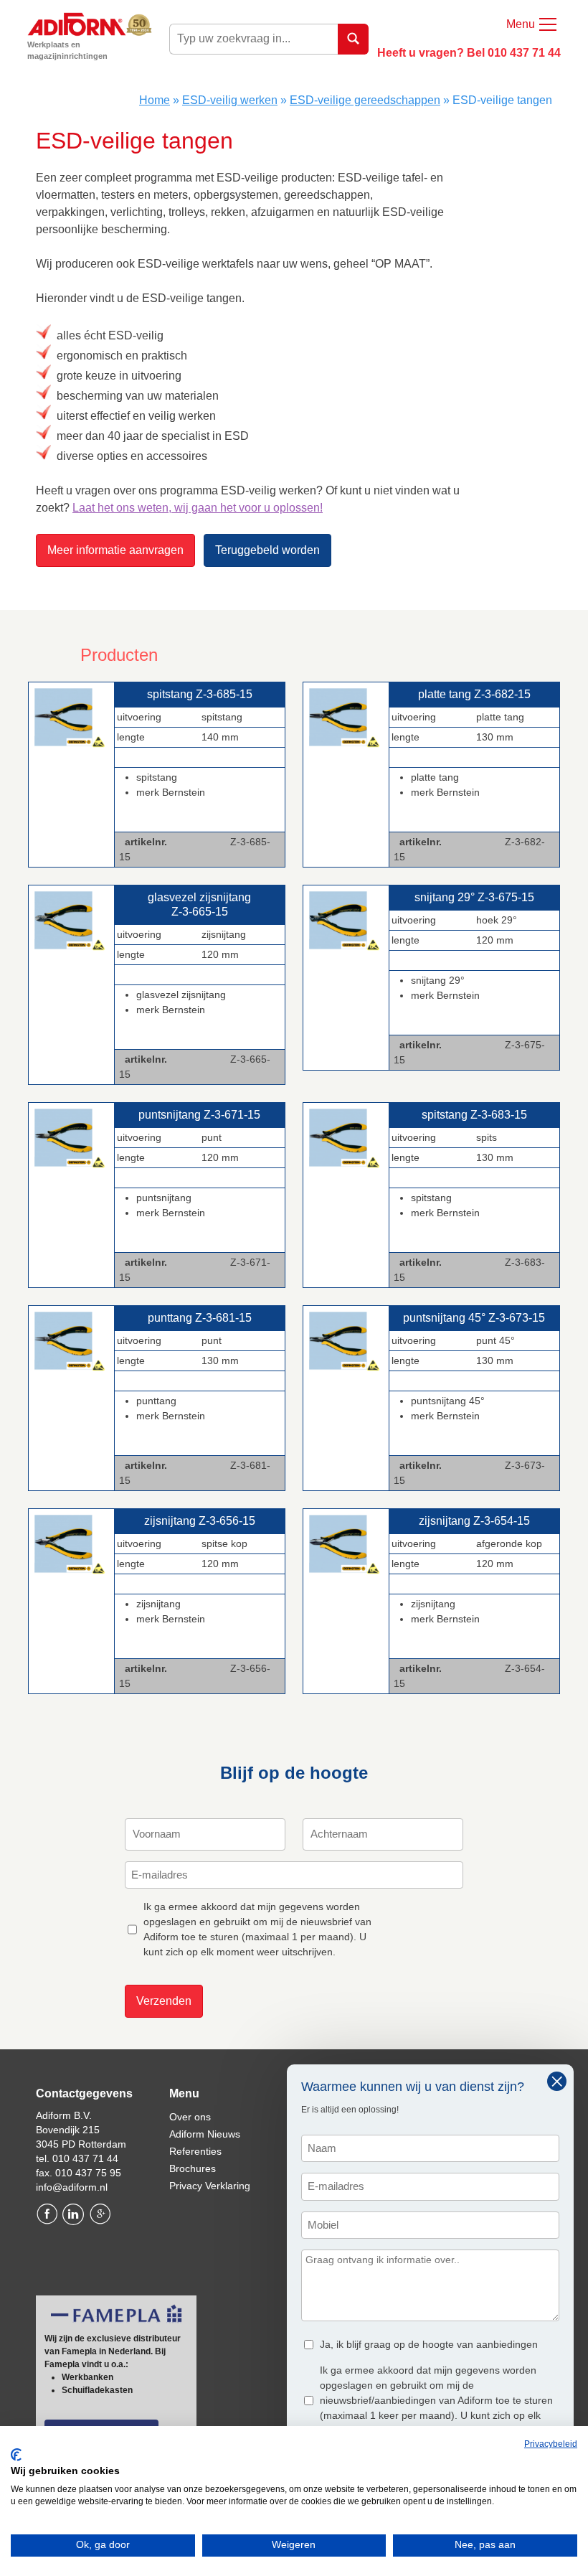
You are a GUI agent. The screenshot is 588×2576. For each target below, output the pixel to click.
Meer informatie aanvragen (115, 550)
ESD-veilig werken (230, 100)
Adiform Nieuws (205, 2134)
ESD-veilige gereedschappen (365, 100)
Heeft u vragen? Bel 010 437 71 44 (469, 53)
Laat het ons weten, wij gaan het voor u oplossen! (198, 508)
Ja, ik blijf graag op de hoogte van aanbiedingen (429, 2344)
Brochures (193, 2168)
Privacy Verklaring (210, 2186)
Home (155, 100)
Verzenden (164, 2001)
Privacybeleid (551, 2444)
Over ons (190, 2117)
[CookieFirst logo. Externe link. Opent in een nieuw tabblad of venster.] (16, 2455)
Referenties (195, 2151)
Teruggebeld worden (267, 550)
